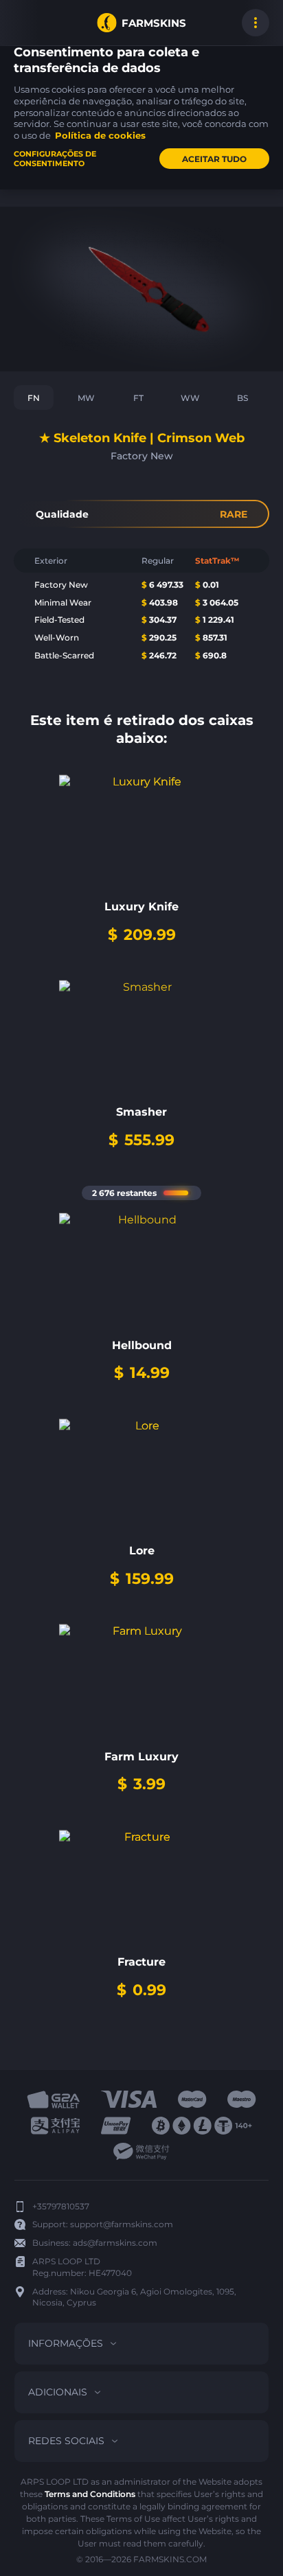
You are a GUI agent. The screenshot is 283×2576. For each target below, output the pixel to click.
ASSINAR (27, 23)
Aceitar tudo (214, 159)
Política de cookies (100, 135)
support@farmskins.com (122, 2224)
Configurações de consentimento (55, 159)
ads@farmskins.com (115, 2243)
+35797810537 (61, 2206)
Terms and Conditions (90, 2494)
